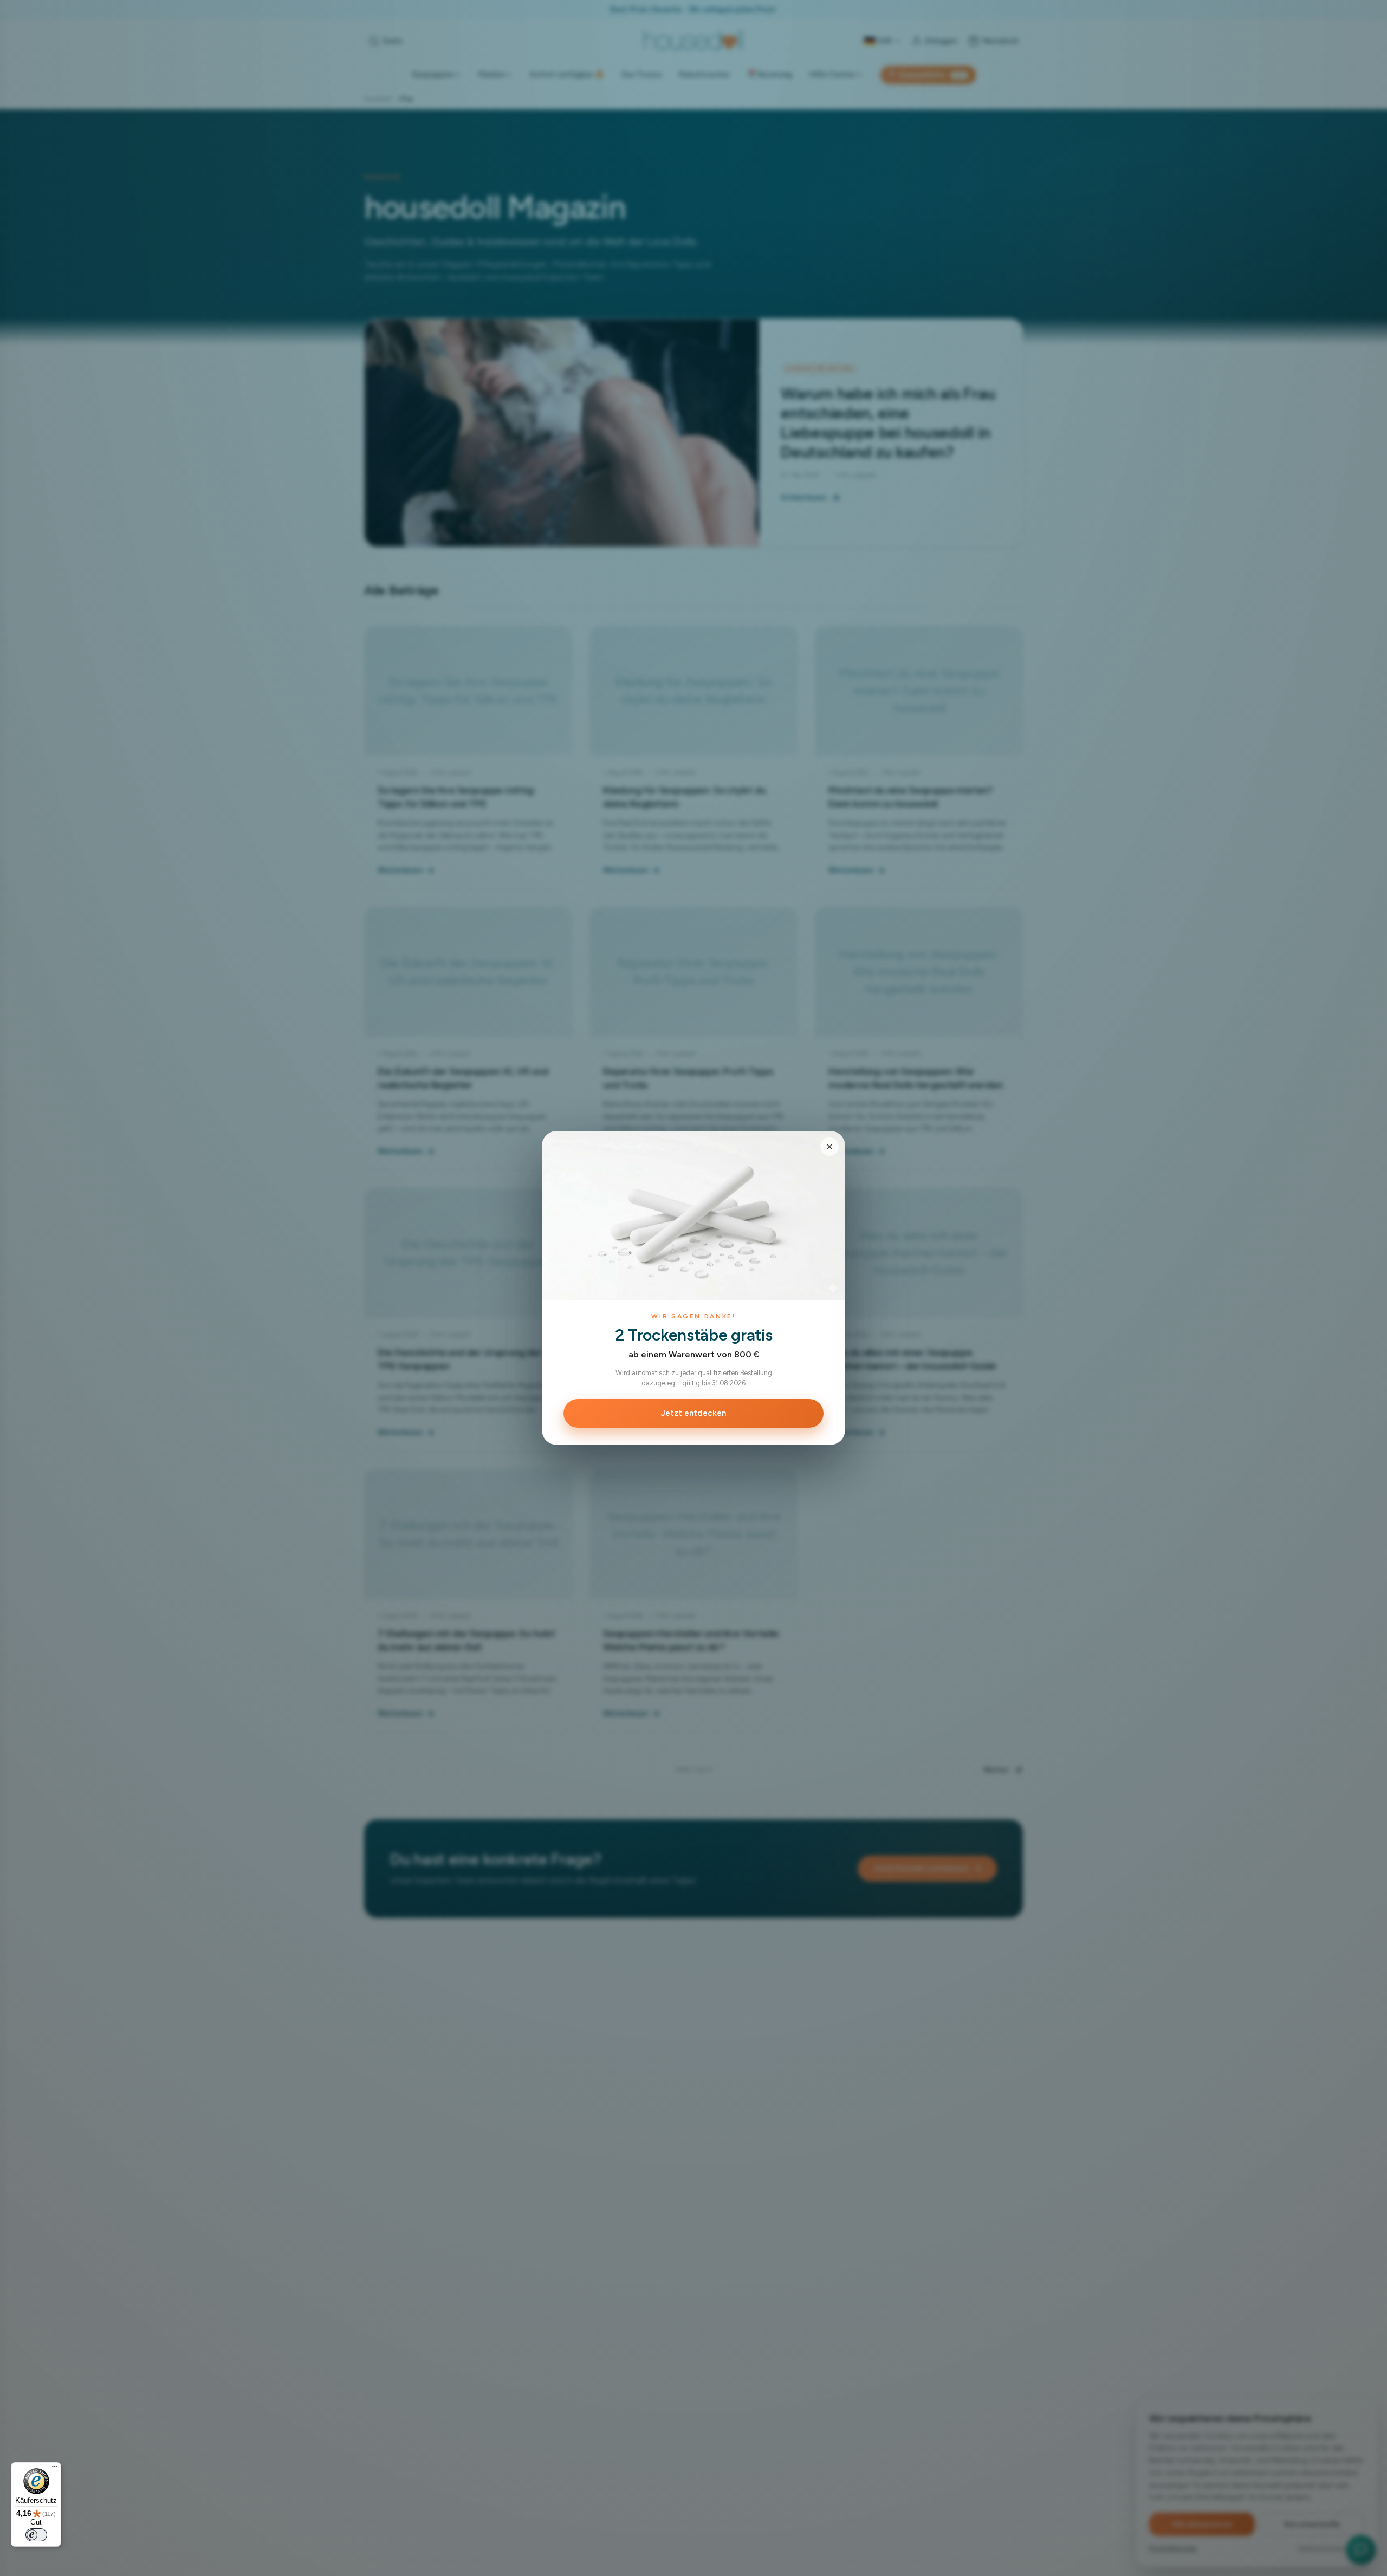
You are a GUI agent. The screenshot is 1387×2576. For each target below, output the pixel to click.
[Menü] (55, 2469)
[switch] (36, 2535)
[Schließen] (829, 1147)
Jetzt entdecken (693, 1413)
